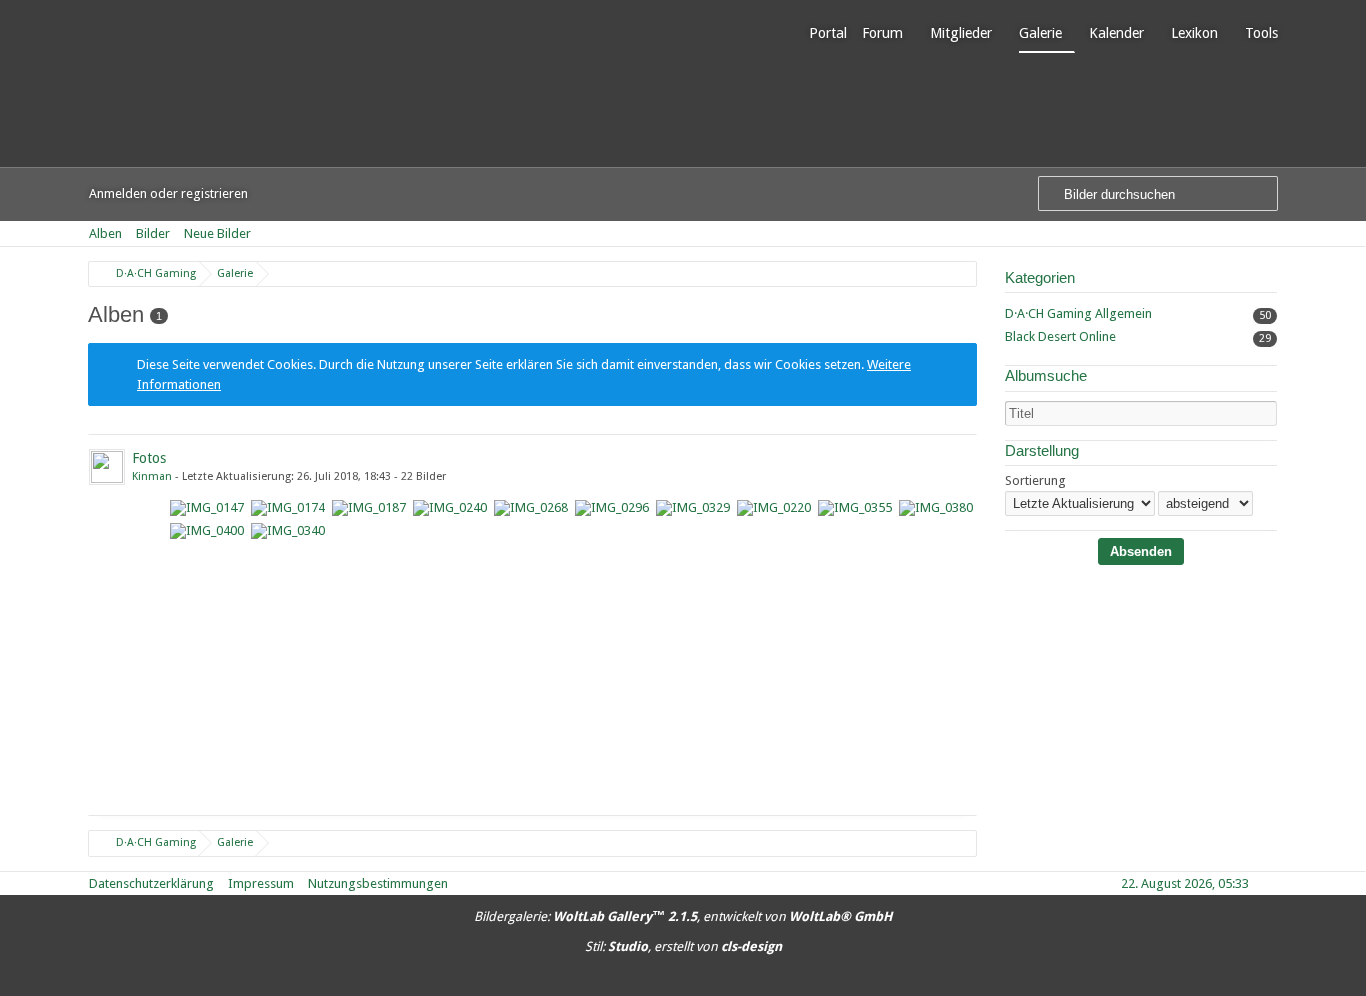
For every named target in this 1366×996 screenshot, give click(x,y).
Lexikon (1194, 33)
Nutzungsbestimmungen (378, 883)
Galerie (1040, 33)
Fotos (149, 458)
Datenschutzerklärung (151, 883)
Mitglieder (961, 33)
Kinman (152, 476)
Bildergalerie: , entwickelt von (683, 916)
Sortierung (1035, 480)
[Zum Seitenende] (1271, 233)
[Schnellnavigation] (1243, 233)
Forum (882, 33)
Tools (1261, 33)
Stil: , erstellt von (683, 946)
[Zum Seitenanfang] (1271, 883)
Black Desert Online (1060, 336)
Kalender (1116, 33)
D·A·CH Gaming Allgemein (1078, 313)
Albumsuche (1046, 375)
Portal (828, 33)
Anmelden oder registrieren (168, 193)
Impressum (261, 883)
